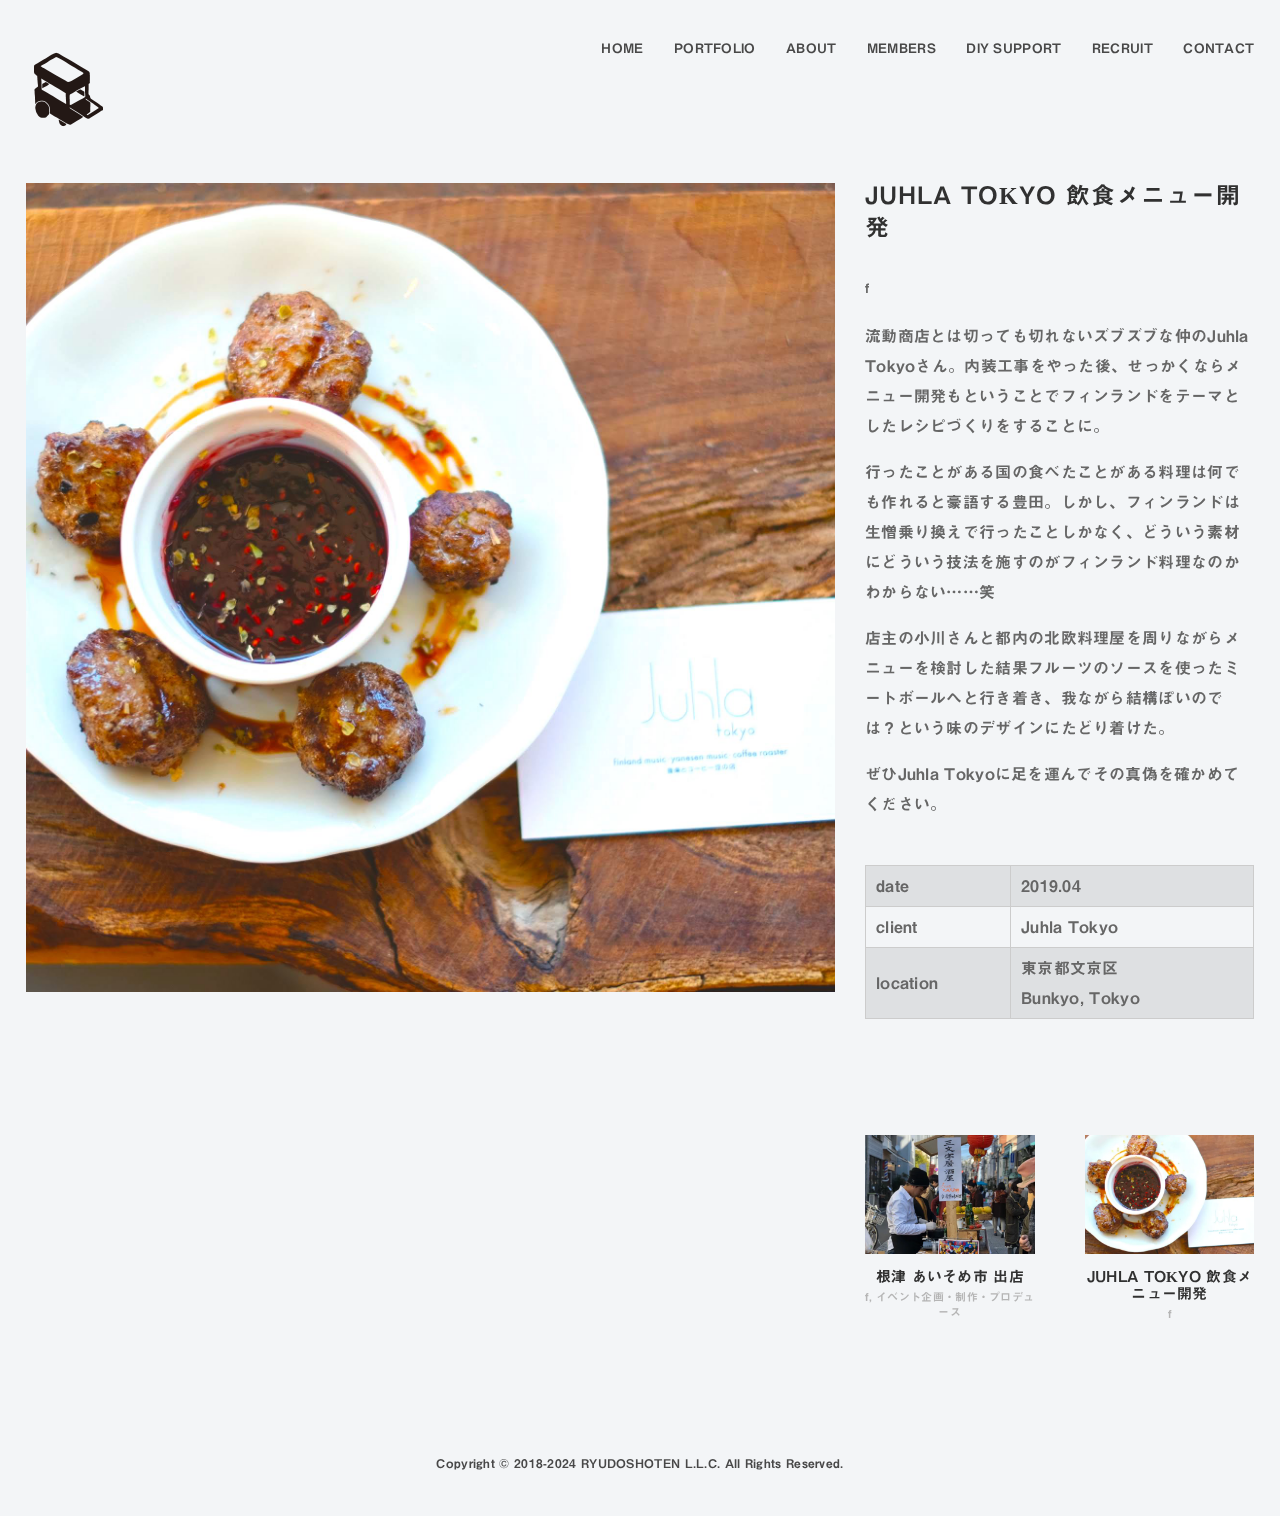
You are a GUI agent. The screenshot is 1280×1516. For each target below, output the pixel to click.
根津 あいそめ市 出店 (950, 1276)
